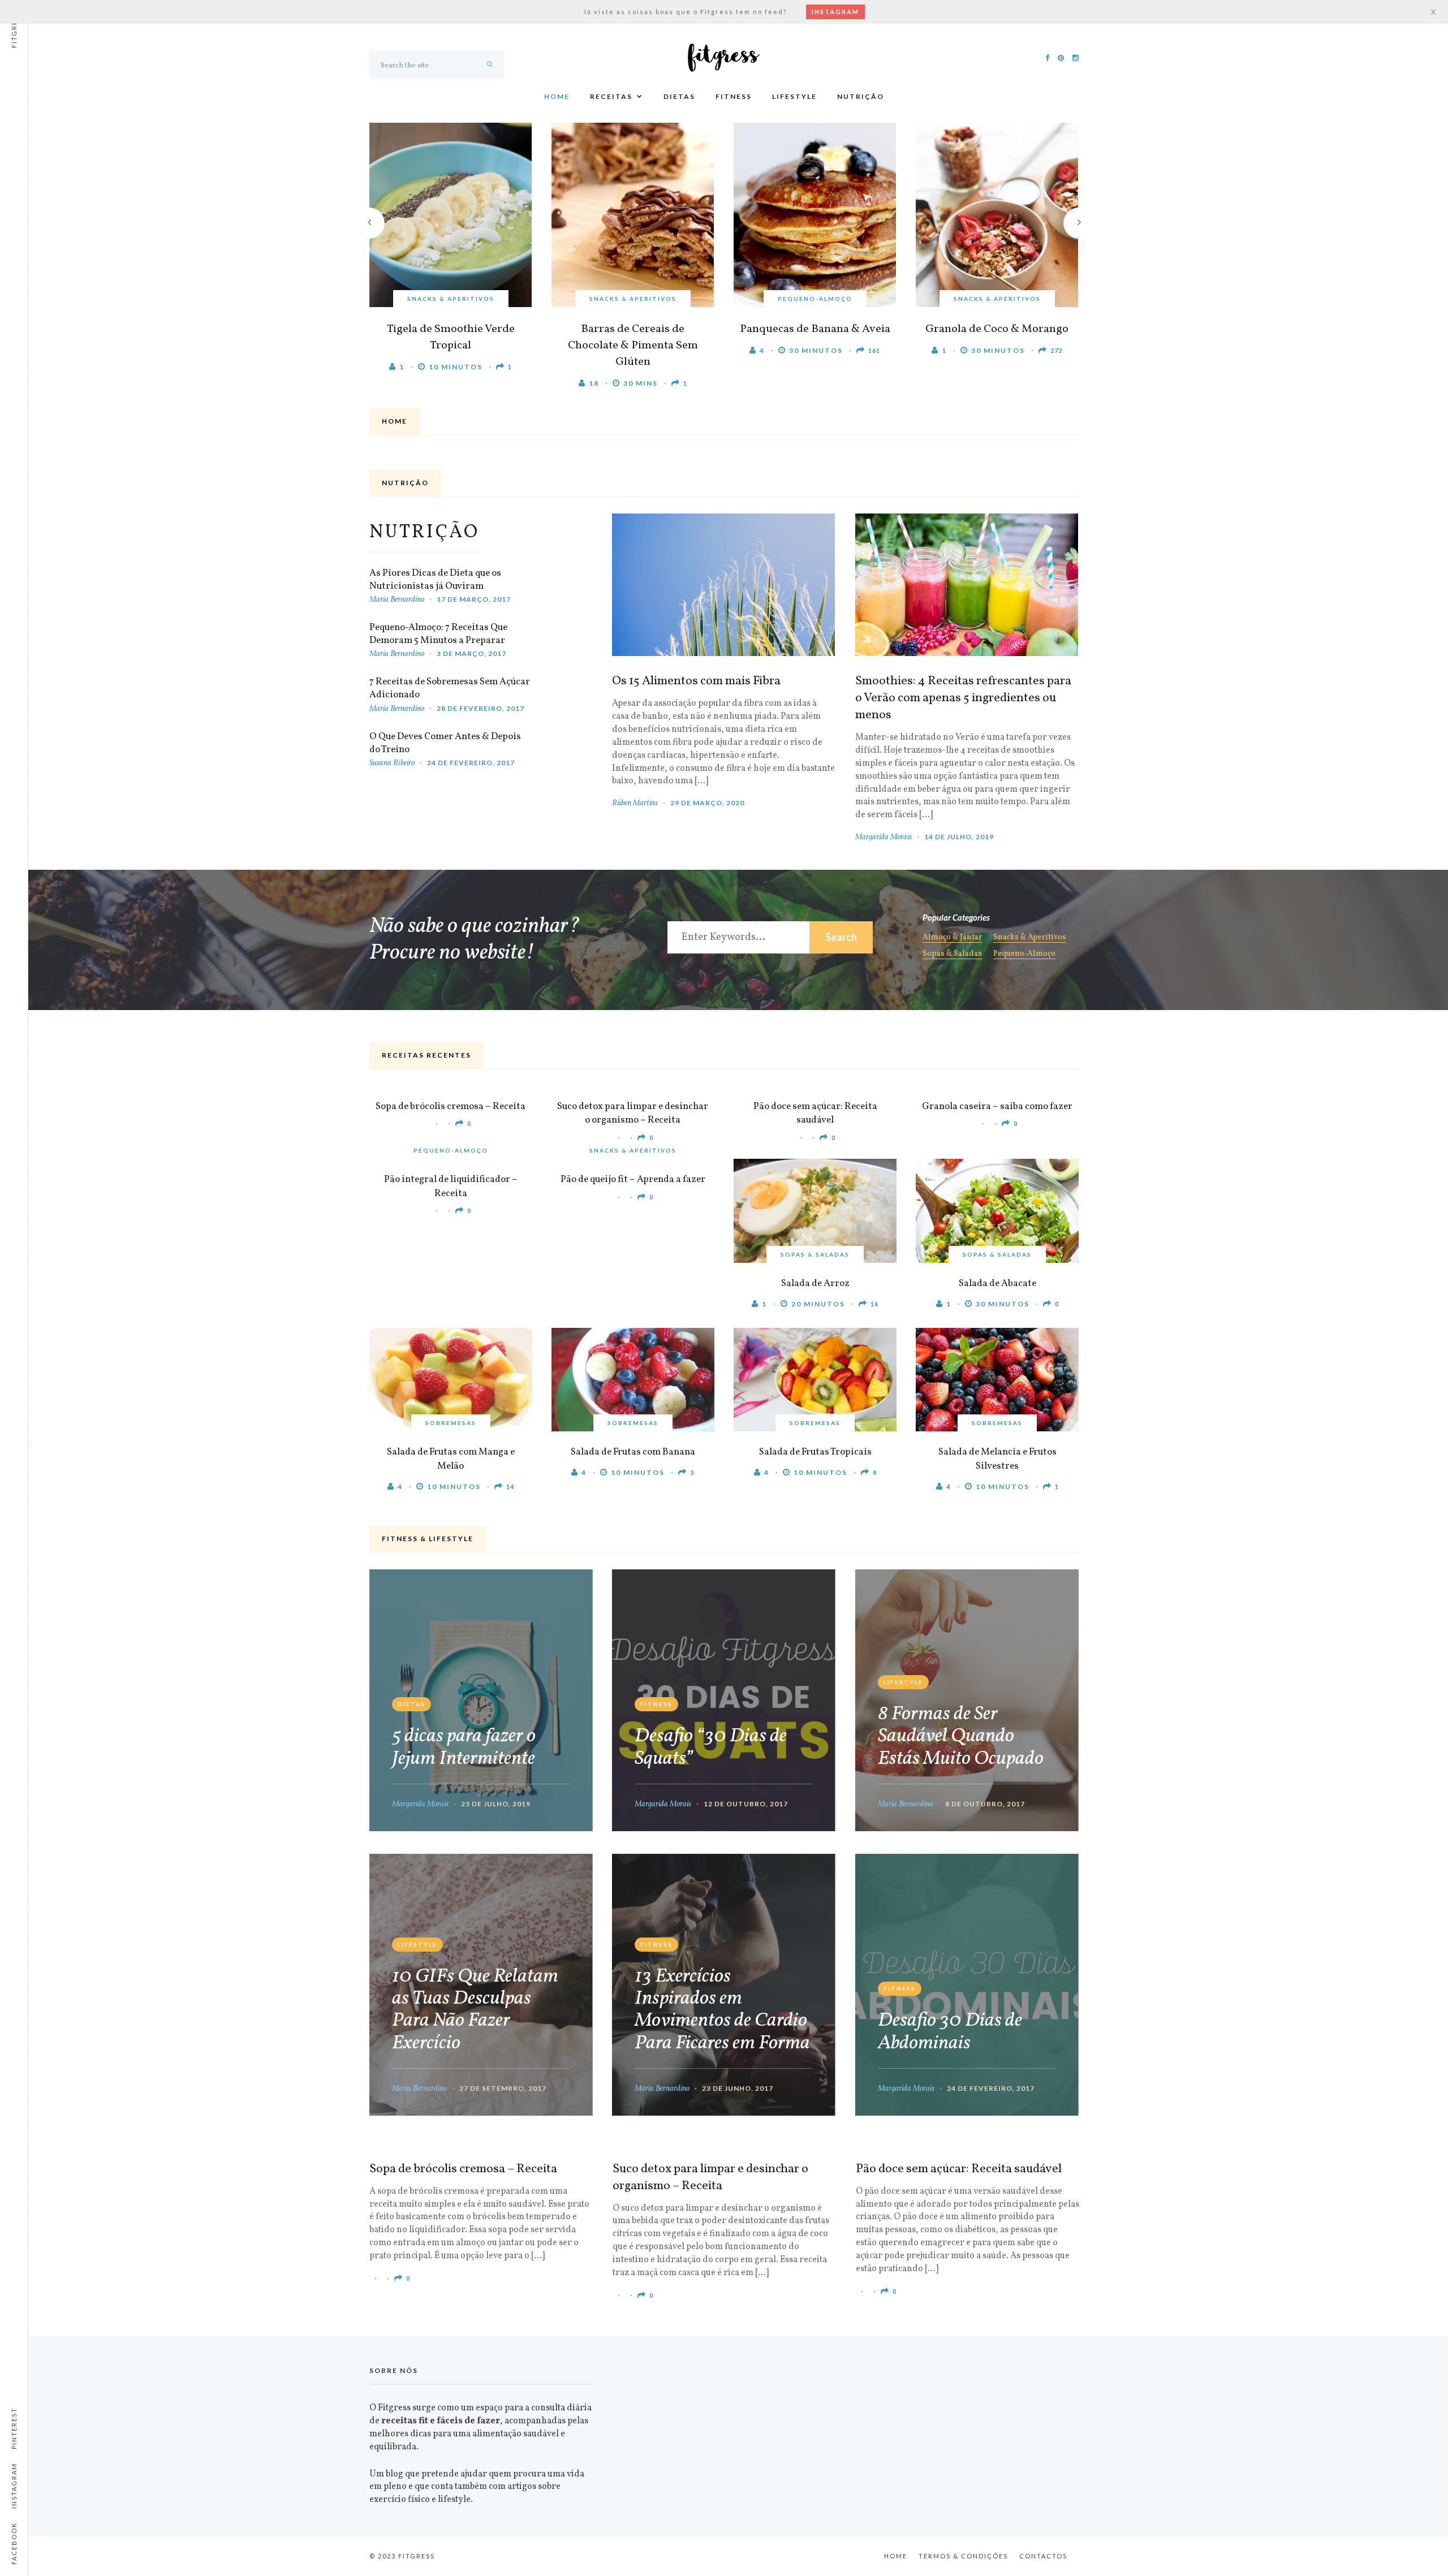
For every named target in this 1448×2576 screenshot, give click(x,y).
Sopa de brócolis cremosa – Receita (451, 1106)
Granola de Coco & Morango (997, 329)
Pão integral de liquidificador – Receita (451, 1186)
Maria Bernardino (397, 600)
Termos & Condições (963, 2556)
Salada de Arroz (815, 1283)
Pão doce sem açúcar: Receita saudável (815, 1114)
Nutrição (861, 96)
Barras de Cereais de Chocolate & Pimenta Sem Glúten (633, 346)
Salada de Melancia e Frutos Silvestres (997, 1459)
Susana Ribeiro (392, 763)
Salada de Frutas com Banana (633, 1452)
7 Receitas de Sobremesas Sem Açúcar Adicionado (450, 688)
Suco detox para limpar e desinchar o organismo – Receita (633, 1114)
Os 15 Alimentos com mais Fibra (696, 681)
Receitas (611, 96)
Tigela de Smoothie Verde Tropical (451, 337)
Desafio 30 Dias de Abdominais (950, 2032)
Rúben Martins (635, 803)
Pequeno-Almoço (815, 299)
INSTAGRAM (835, 12)
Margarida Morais (884, 837)
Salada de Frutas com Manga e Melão (451, 1459)
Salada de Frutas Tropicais (815, 1452)
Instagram (14, 2486)
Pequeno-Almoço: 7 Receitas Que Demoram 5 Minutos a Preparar (438, 634)
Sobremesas (451, 1423)
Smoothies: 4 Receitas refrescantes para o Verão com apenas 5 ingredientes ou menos (963, 698)
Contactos (1043, 2556)
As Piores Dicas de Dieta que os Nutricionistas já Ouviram (435, 580)
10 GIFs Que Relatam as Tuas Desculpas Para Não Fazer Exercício (475, 2010)
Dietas (679, 96)
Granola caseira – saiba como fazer (997, 1106)
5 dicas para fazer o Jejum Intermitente (464, 1747)
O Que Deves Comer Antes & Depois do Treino (445, 743)
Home (557, 96)
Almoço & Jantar (952, 938)
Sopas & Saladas (952, 955)
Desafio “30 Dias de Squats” (711, 1747)
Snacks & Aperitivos (451, 299)
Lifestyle (794, 96)
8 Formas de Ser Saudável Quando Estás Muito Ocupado (961, 1737)
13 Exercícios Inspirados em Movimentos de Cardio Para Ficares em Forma (722, 2010)
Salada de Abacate (997, 1283)
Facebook (14, 2543)
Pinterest (14, 2428)
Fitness (734, 96)
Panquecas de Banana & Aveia (815, 329)
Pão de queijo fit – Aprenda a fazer (633, 1179)
